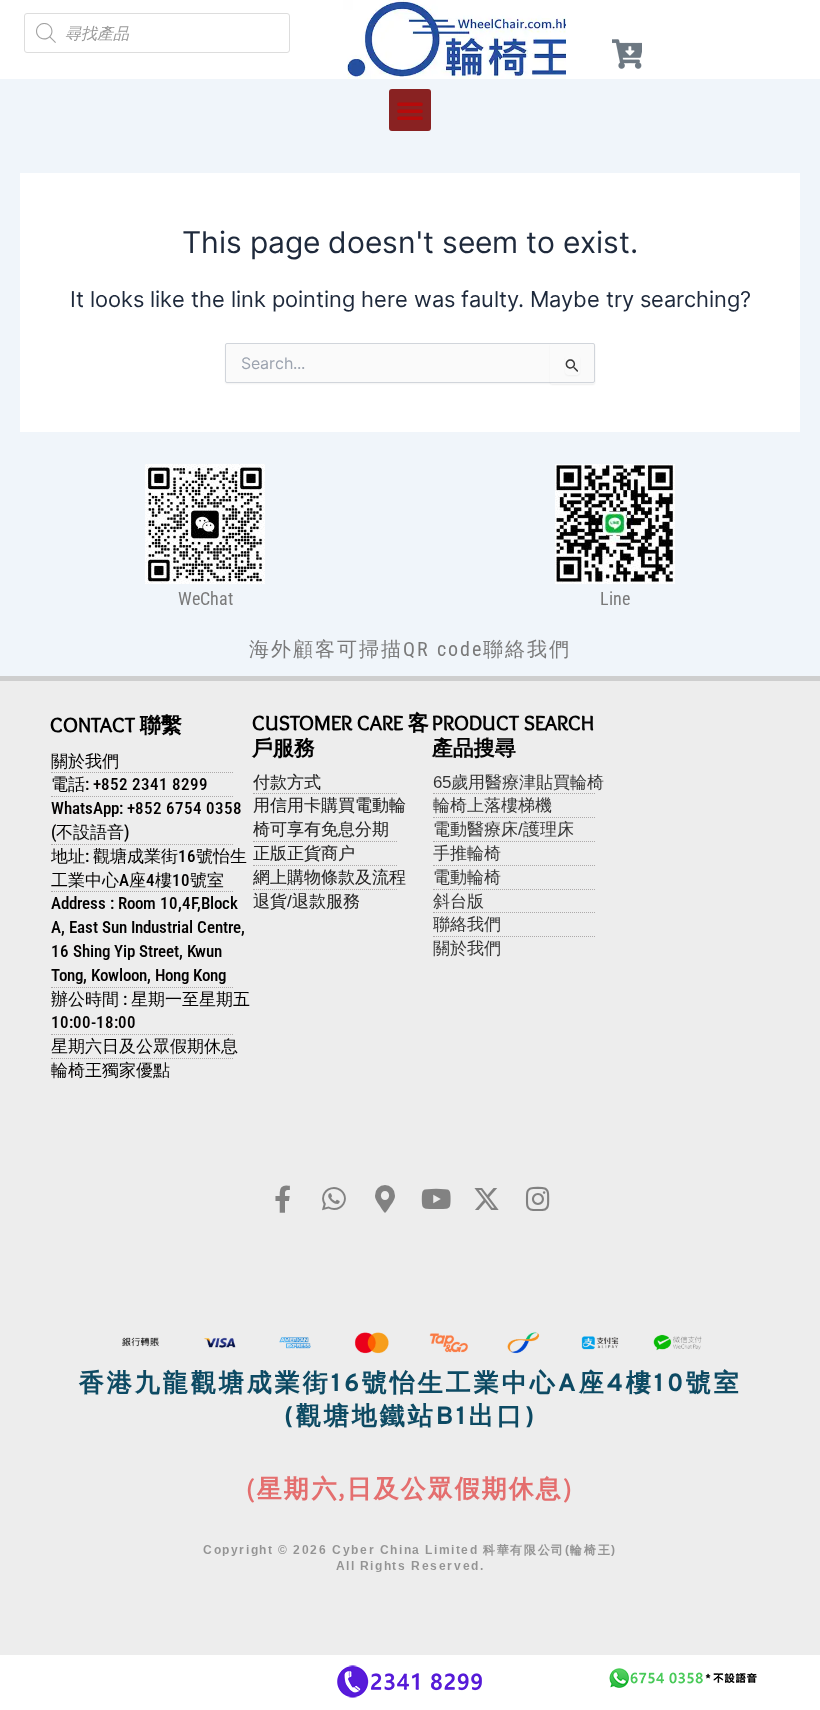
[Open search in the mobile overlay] (157, 33)
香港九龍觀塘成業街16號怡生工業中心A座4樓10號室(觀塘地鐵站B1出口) (410, 1401)
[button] (410, 110)
